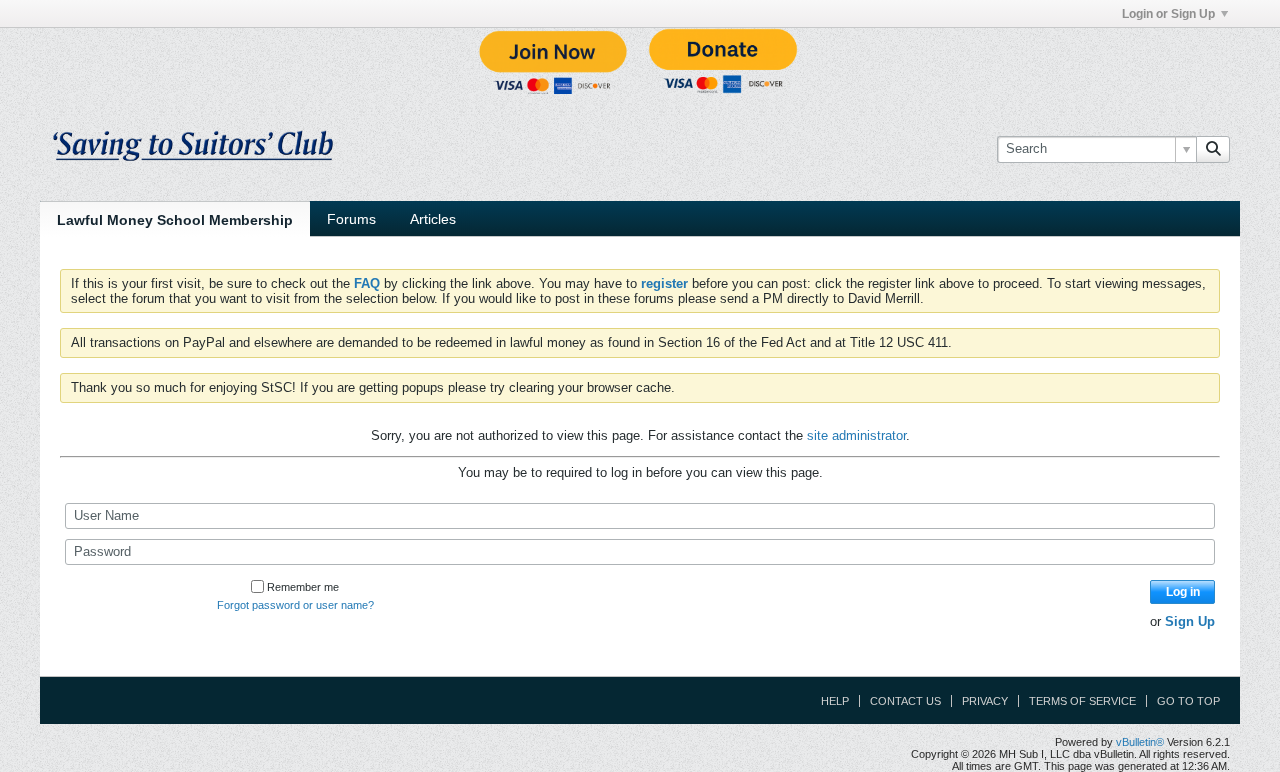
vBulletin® (1140, 742)
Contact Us (905, 701)
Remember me (303, 587)
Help (835, 701)
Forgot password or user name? (295, 605)
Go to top (1188, 701)
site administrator (856, 435)
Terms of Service (1082, 701)
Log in (1183, 592)
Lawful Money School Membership (175, 220)
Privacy (985, 701)
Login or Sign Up (1168, 14)
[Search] (1213, 149)
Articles (433, 219)
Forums (351, 219)
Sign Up (1190, 621)
